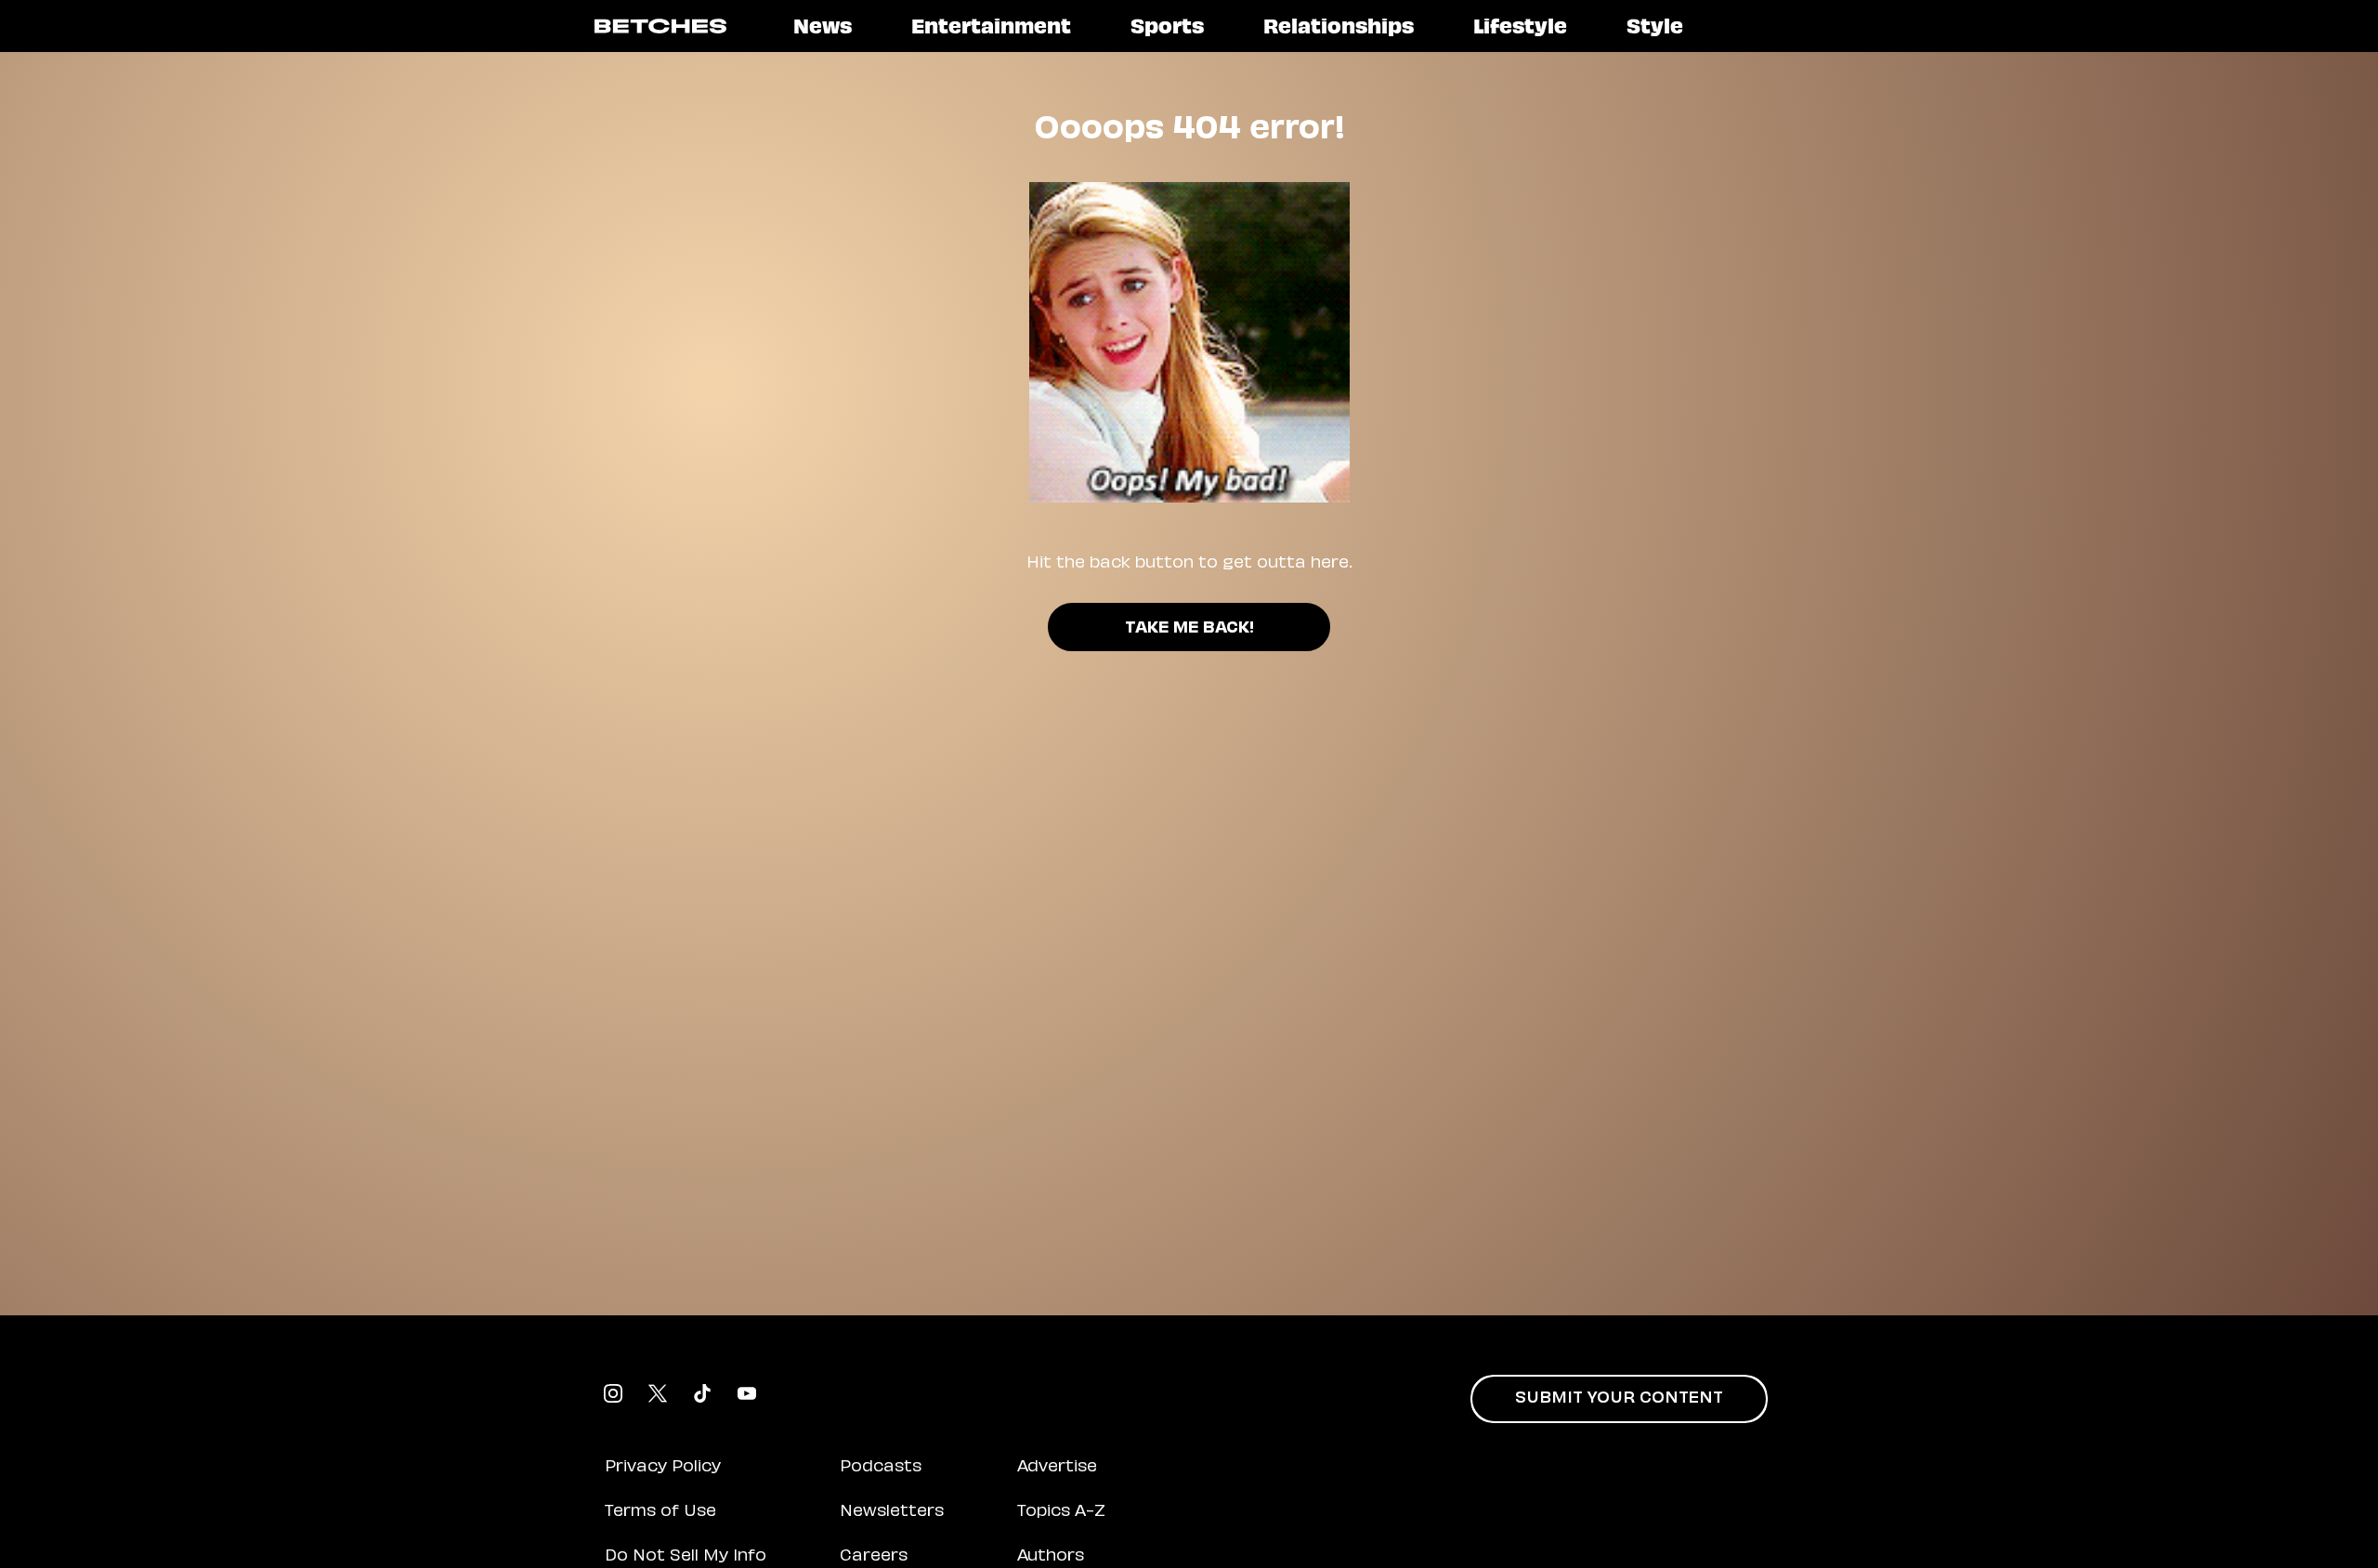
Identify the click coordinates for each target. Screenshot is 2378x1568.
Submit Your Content (1619, 1399)
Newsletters (892, 1512)
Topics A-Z (1061, 1512)
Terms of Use (660, 1512)
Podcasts (881, 1468)
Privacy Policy (663, 1468)
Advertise (1057, 1468)
